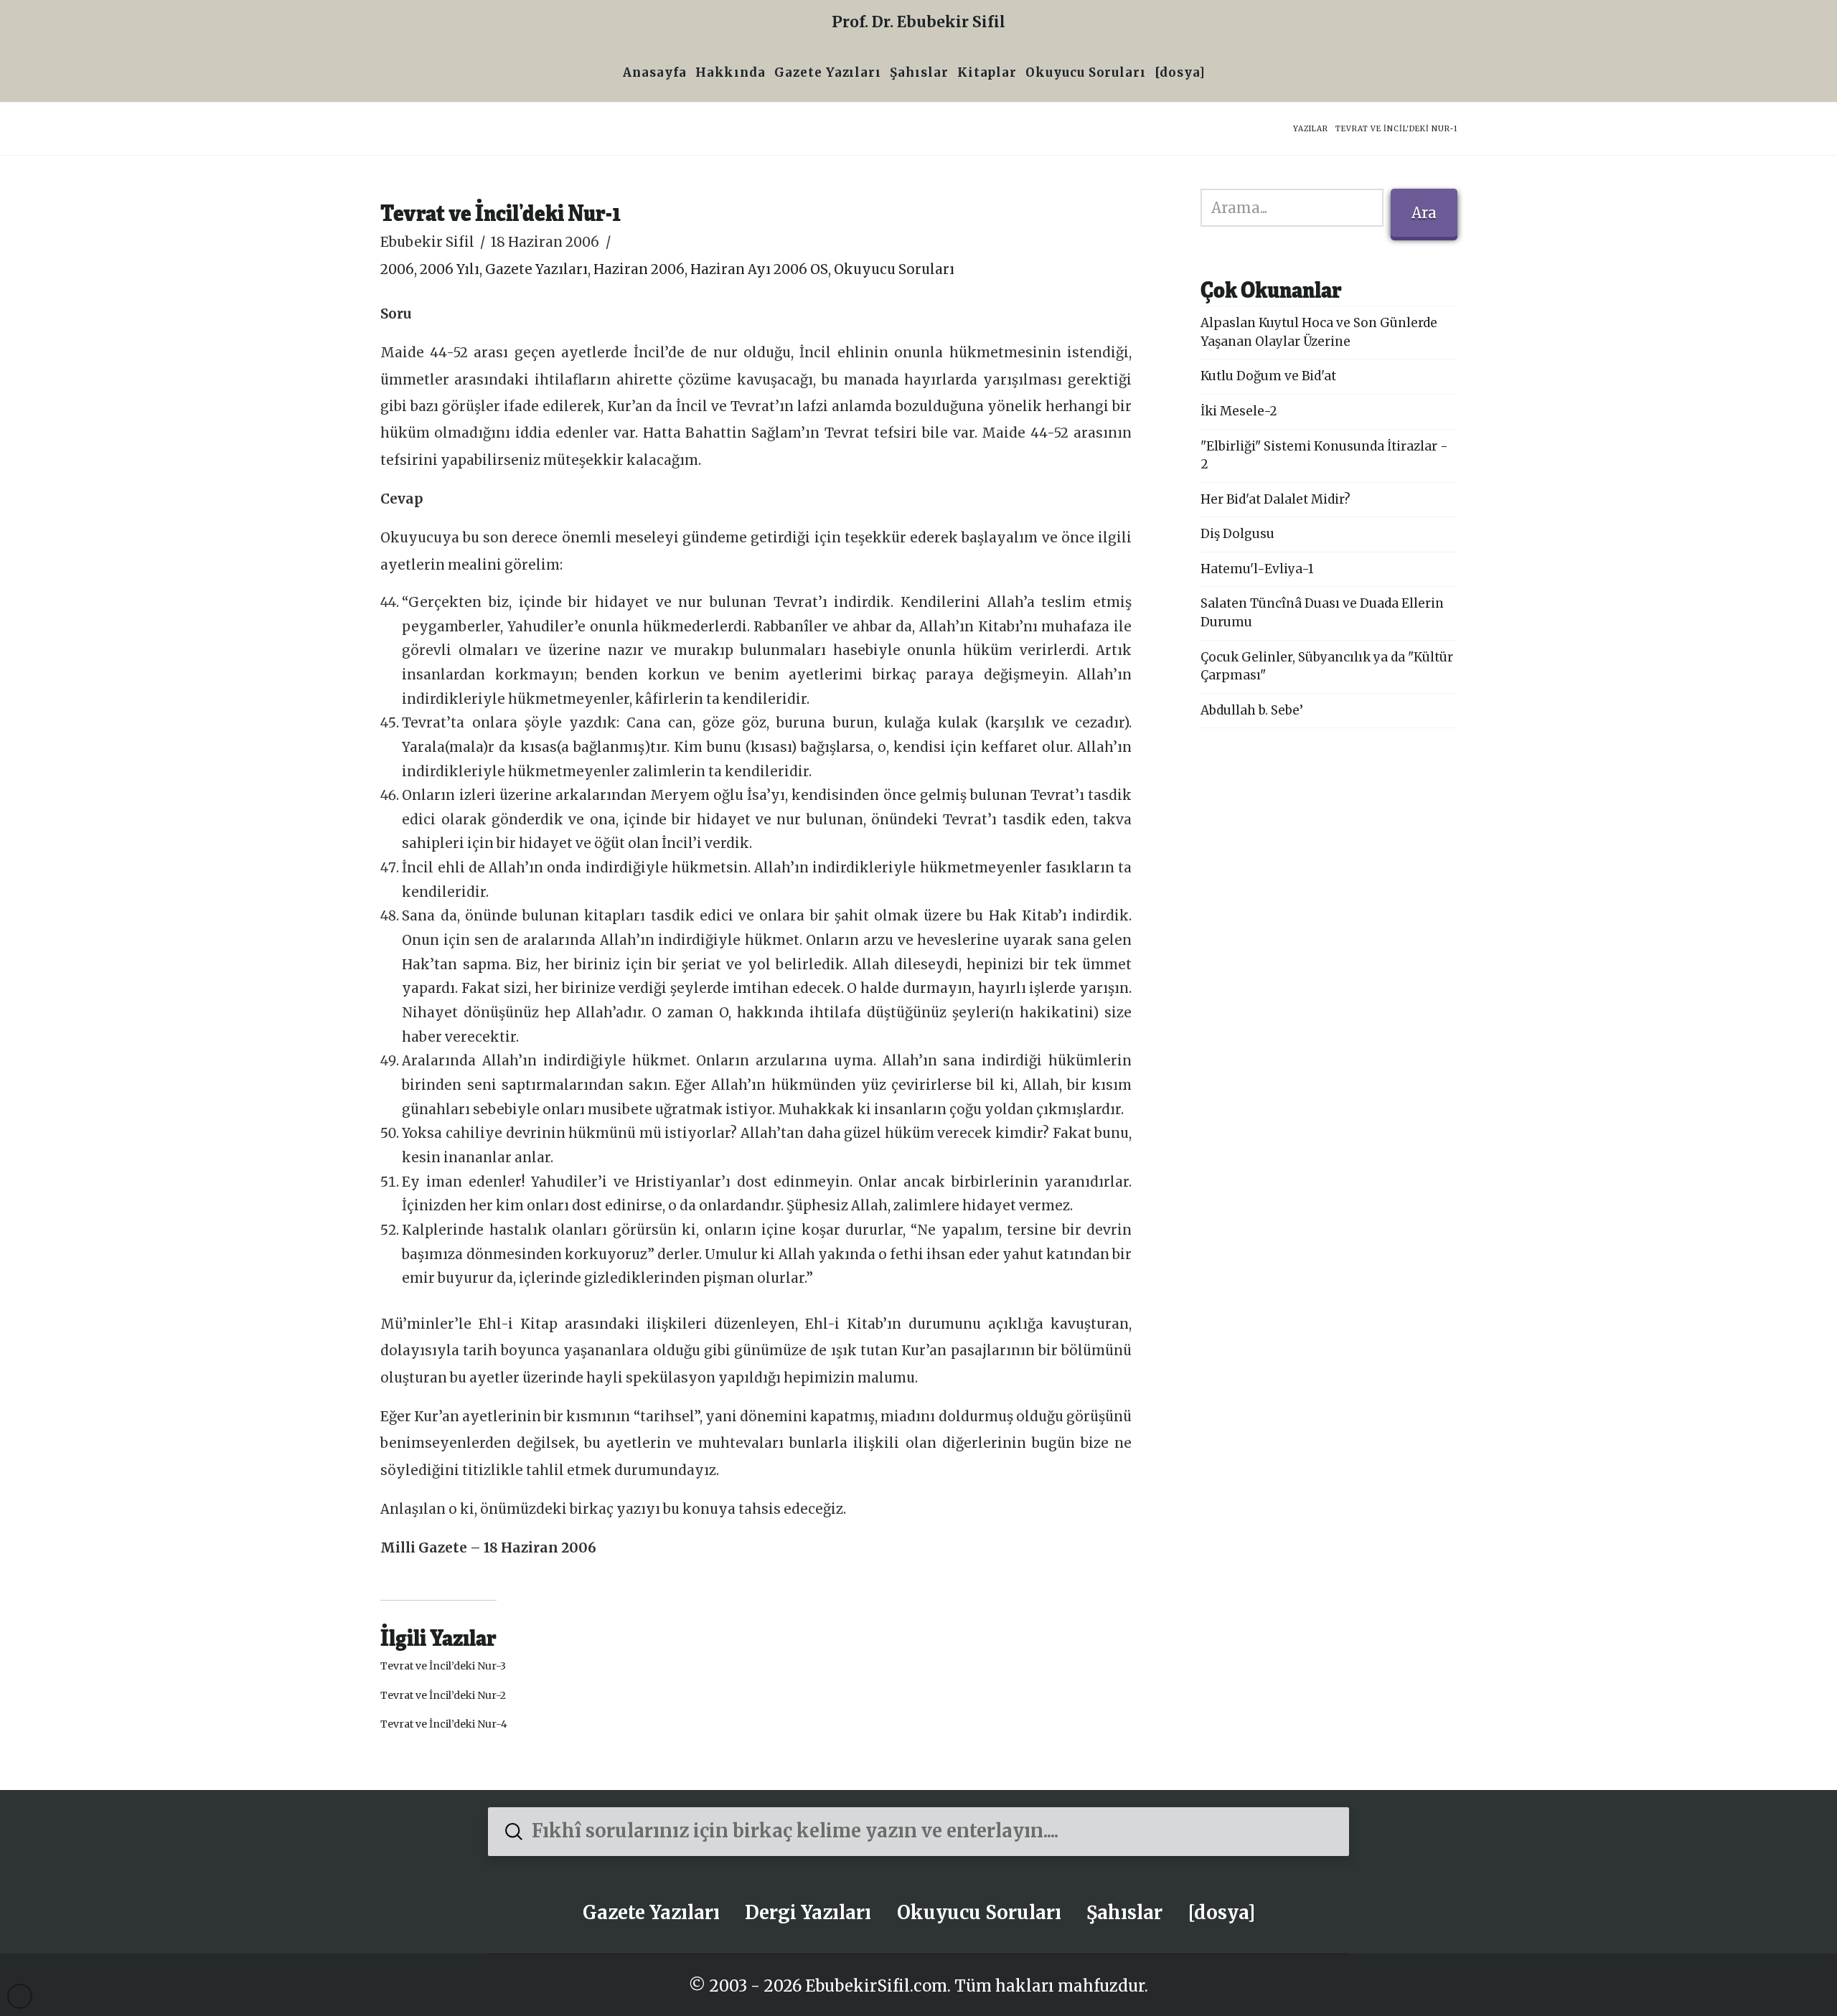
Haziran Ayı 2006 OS (759, 269)
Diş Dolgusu (1237, 534)
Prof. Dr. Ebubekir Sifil (918, 22)
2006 (397, 269)
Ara (1424, 213)
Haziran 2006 (639, 269)
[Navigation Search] (1214, 74)
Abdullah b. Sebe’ (1252, 710)
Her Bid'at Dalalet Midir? (1275, 499)
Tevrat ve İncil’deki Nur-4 (444, 1724)
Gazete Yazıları (536, 269)
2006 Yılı (450, 269)
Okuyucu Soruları (894, 269)
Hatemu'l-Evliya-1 (1257, 569)
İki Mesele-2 (1239, 411)
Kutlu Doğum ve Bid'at (1268, 376)
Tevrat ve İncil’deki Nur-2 (443, 1695)
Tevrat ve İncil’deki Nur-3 (443, 1666)
